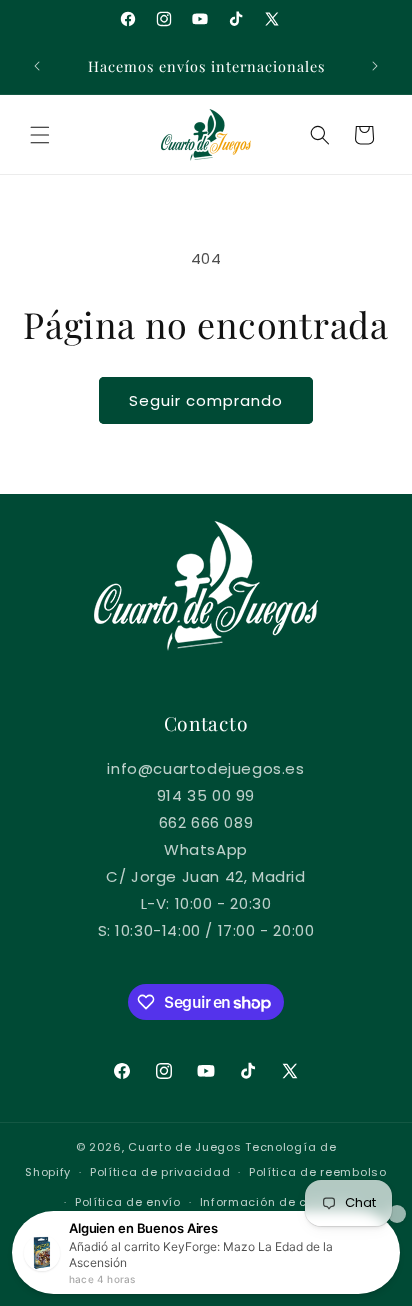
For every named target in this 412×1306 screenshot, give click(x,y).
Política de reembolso (318, 1172)
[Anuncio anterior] (37, 66)
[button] (40, 135)
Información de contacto (278, 1202)
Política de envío (128, 1202)
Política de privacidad (160, 1172)
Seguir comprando (206, 400)
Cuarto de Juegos (184, 1147)
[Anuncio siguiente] (375, 66)
